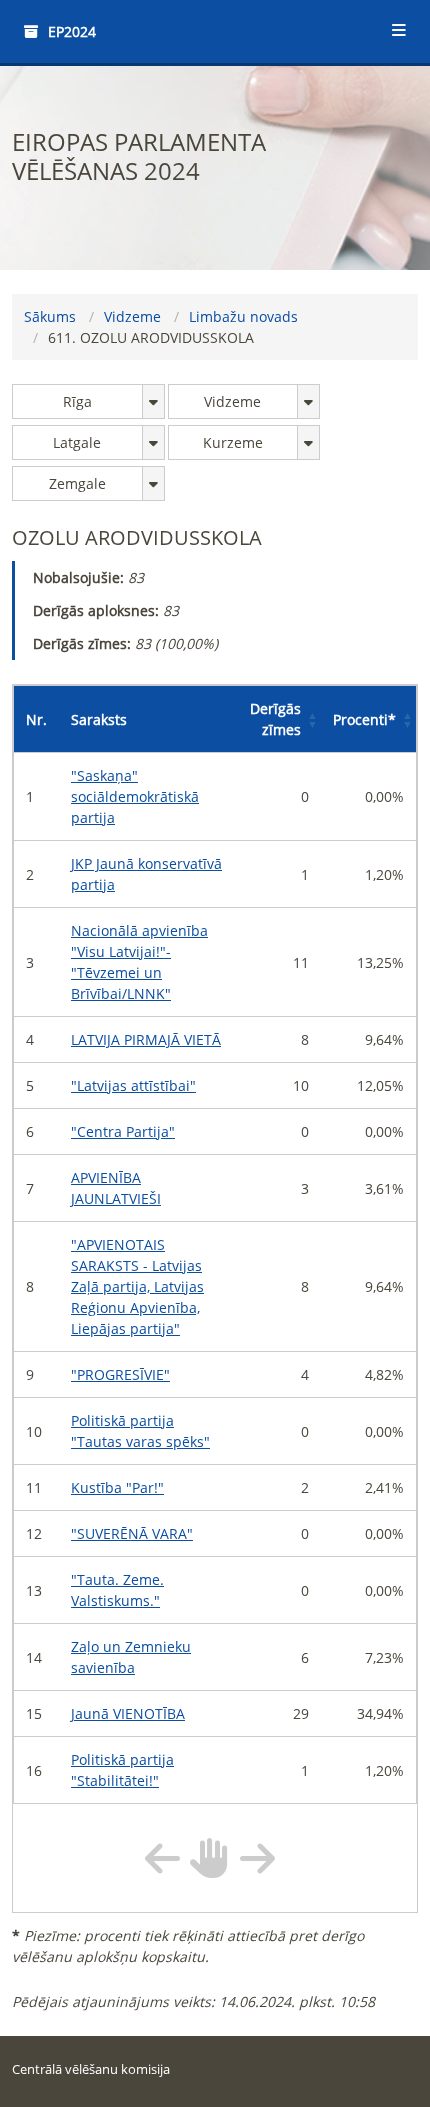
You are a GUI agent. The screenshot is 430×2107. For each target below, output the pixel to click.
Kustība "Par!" (117, 1487)
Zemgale (77, 483)
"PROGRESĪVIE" (120, 1374)
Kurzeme (233, 442)
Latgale (77, 442)
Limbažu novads (243, 316)
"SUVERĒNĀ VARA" (132, 1533)
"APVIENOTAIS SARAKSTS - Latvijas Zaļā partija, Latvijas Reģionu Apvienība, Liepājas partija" (137, 1286)
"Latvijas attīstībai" (133, 1085)
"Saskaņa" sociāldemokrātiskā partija (135, 796)
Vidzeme (132, 316)
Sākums (50, 316)
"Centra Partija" (123, 1131)
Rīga (77, 401)
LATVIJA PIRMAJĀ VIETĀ (146, 1039)
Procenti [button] (364, 719)
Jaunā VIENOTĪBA (128, 1713)
